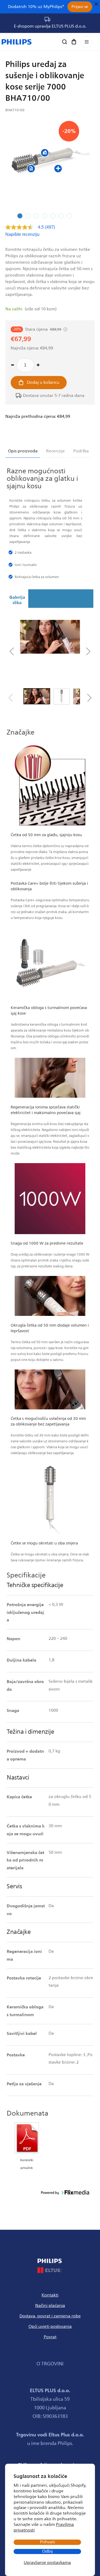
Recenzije (55, 451)
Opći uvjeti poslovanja (50, 2326)
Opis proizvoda (23, 451)
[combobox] (50, 43)
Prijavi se (80, 7)
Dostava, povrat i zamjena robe (50, 2316)
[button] (74, 42)
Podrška (81, 451)
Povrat (50, 2337)
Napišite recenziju (22, 234)
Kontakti (50, 2295)
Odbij (47, 2551)
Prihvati (47, 2542)
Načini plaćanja (50, 2306)
